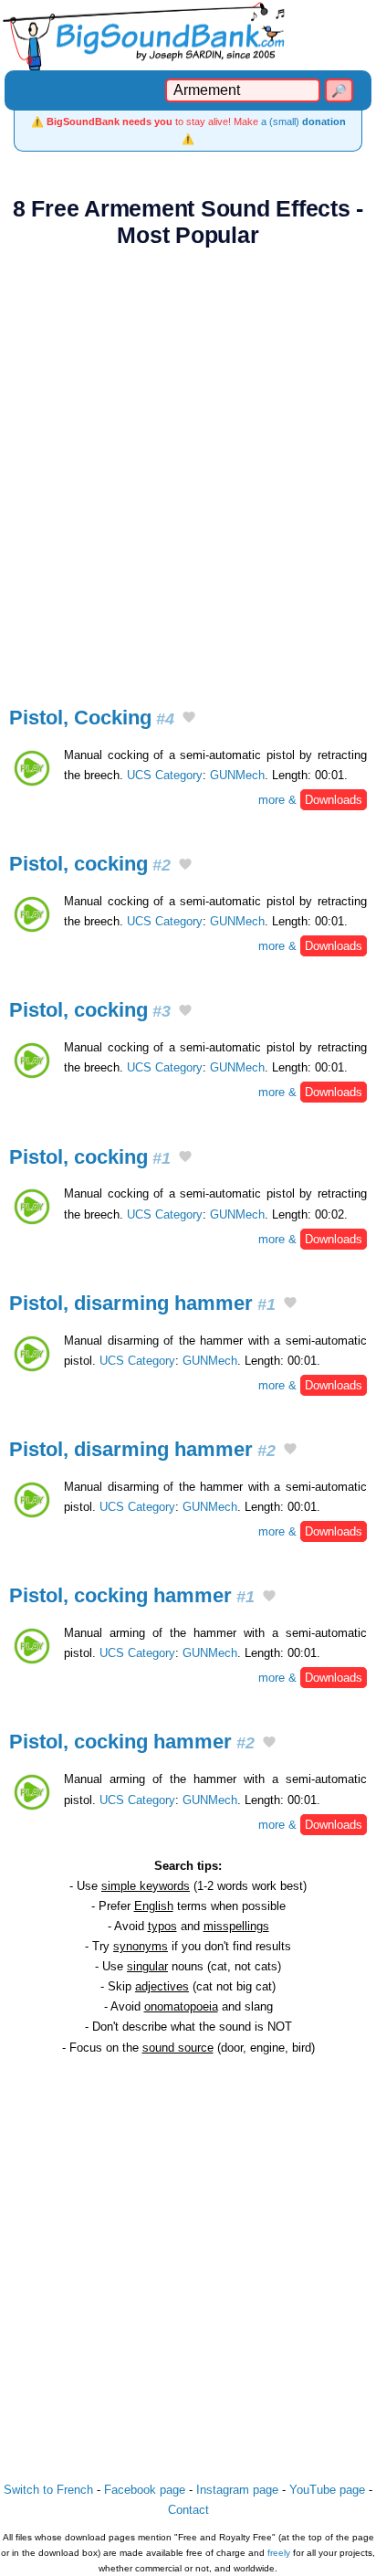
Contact (188, 2510)
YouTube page (327, 2490)
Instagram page (237, 2490)
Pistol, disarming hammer (142, 1303)
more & (310, 800)
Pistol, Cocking (92, 718)
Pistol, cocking (90, 864)
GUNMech (237, 775)
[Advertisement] (188, 467)
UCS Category (165, 775)
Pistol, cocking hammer (132, 1595)
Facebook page (145, 2490)
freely (279, 2553)
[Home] (188, 35)
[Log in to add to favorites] (189, 719)
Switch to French (48, 2490)
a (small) (303, 121)
